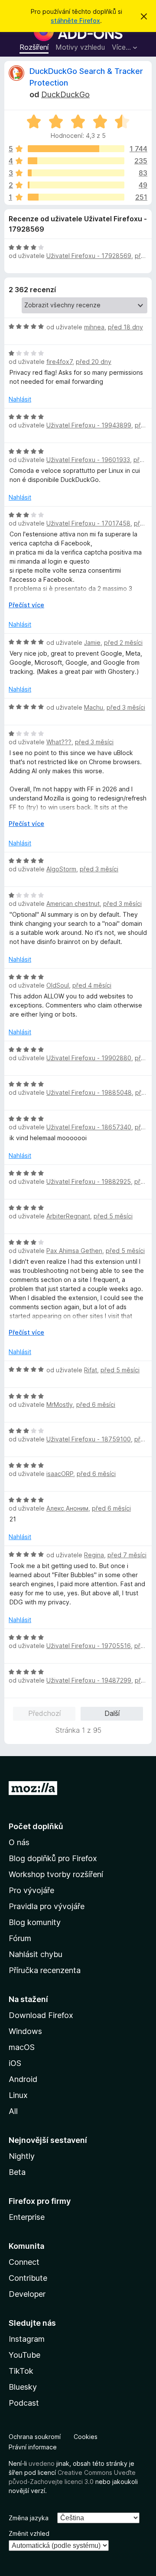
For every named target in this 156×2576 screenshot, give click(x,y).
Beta (17, 2172)
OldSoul (58, 985)
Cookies (86, 2437)
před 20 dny (94, 362)
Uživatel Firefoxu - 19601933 (88, 460)
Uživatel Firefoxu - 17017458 (88, 523)
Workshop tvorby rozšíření (56, 1874)
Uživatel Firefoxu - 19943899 (89, 425)
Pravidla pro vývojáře (47, 1906)
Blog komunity (35, 1922)
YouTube (24, 2355)
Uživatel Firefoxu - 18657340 (89, 1127)
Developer (27, 2294)
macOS (22, 2047)
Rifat (91, 1370)
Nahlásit (20, 399)
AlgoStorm (61, 869)
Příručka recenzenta (45, 1970)
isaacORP (60, 1474)
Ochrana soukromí (35, 2437)
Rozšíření (34, 47)
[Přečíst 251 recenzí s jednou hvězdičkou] (76, 197)
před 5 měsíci (113, 1216)
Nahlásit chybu (36, 1954)
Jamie (92, 642)
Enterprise (27, 2217)
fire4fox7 (59, 362)
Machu (94, 707)
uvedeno (42, 2463)
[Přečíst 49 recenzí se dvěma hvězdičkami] (76, 185)
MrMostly (60, 1404)
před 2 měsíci (123, 642)
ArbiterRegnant (68, 1216)
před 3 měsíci (126, 707)
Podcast (24, 2403)
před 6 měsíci (96, 1404)
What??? (59, 742)
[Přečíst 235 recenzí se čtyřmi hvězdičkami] (76, 161)
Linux (18, 2095)
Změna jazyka (29, 2518)
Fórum (20, 1938)
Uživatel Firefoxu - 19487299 (89, 1680)
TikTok (21, 2371)
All (13, 2111)
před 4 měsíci (92, 985)
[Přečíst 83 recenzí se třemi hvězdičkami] (76, 173)
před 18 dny (125, 327)
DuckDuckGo (65, 94)
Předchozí (44, 1713)
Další (112, 1713)
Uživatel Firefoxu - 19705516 (89, 1646)
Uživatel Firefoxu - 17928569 (89, 256)
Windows (25, 2031)
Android (23, 2079)
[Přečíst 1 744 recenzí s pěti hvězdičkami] (76, 149)
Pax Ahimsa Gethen (74, 1251)
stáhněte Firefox (75, 21)
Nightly (22, 2156)
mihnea (94, 327)
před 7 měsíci (127, 1555)
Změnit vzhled (29, 2533)
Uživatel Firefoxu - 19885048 (89, 1092)
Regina (94, 1555)
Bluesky (23, 2387)
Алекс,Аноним (67, 1508)
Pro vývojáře (31, 1890)
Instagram (27, 2339)
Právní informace (33, 2447)
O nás (19, 1842)
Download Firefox (41, 2015)
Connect (24, 2262)
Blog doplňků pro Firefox (53, 1858)
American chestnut (73, 904)
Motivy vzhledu (80, 47)
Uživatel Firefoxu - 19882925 (89, 1181)
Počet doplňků (36, 1826)
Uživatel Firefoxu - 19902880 (89, 1058)
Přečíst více (26, 605)
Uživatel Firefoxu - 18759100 (89, 1439)
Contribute (28, 2278)
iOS (15, 2063)
